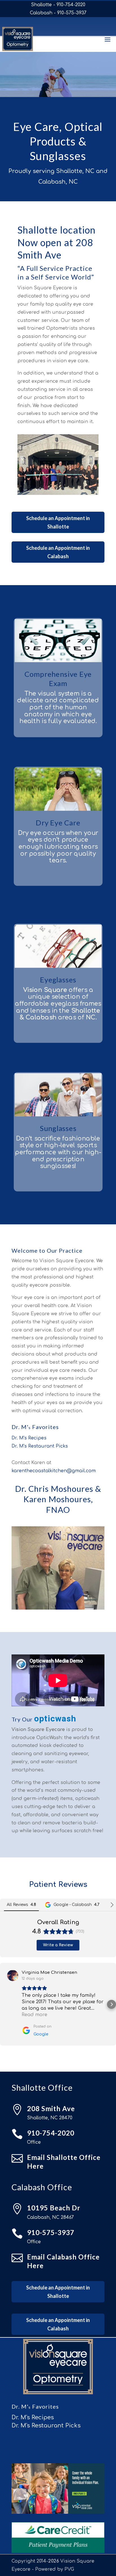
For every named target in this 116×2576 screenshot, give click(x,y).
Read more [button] (34, 2015)
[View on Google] (13, 1975)
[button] (5, 2004)
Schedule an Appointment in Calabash (58, 552)
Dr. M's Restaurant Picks (40, 1446)
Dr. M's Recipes (29, 1438)
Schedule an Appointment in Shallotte (58, 522)
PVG (69, 2569)
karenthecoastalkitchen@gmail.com (54, 1471)
